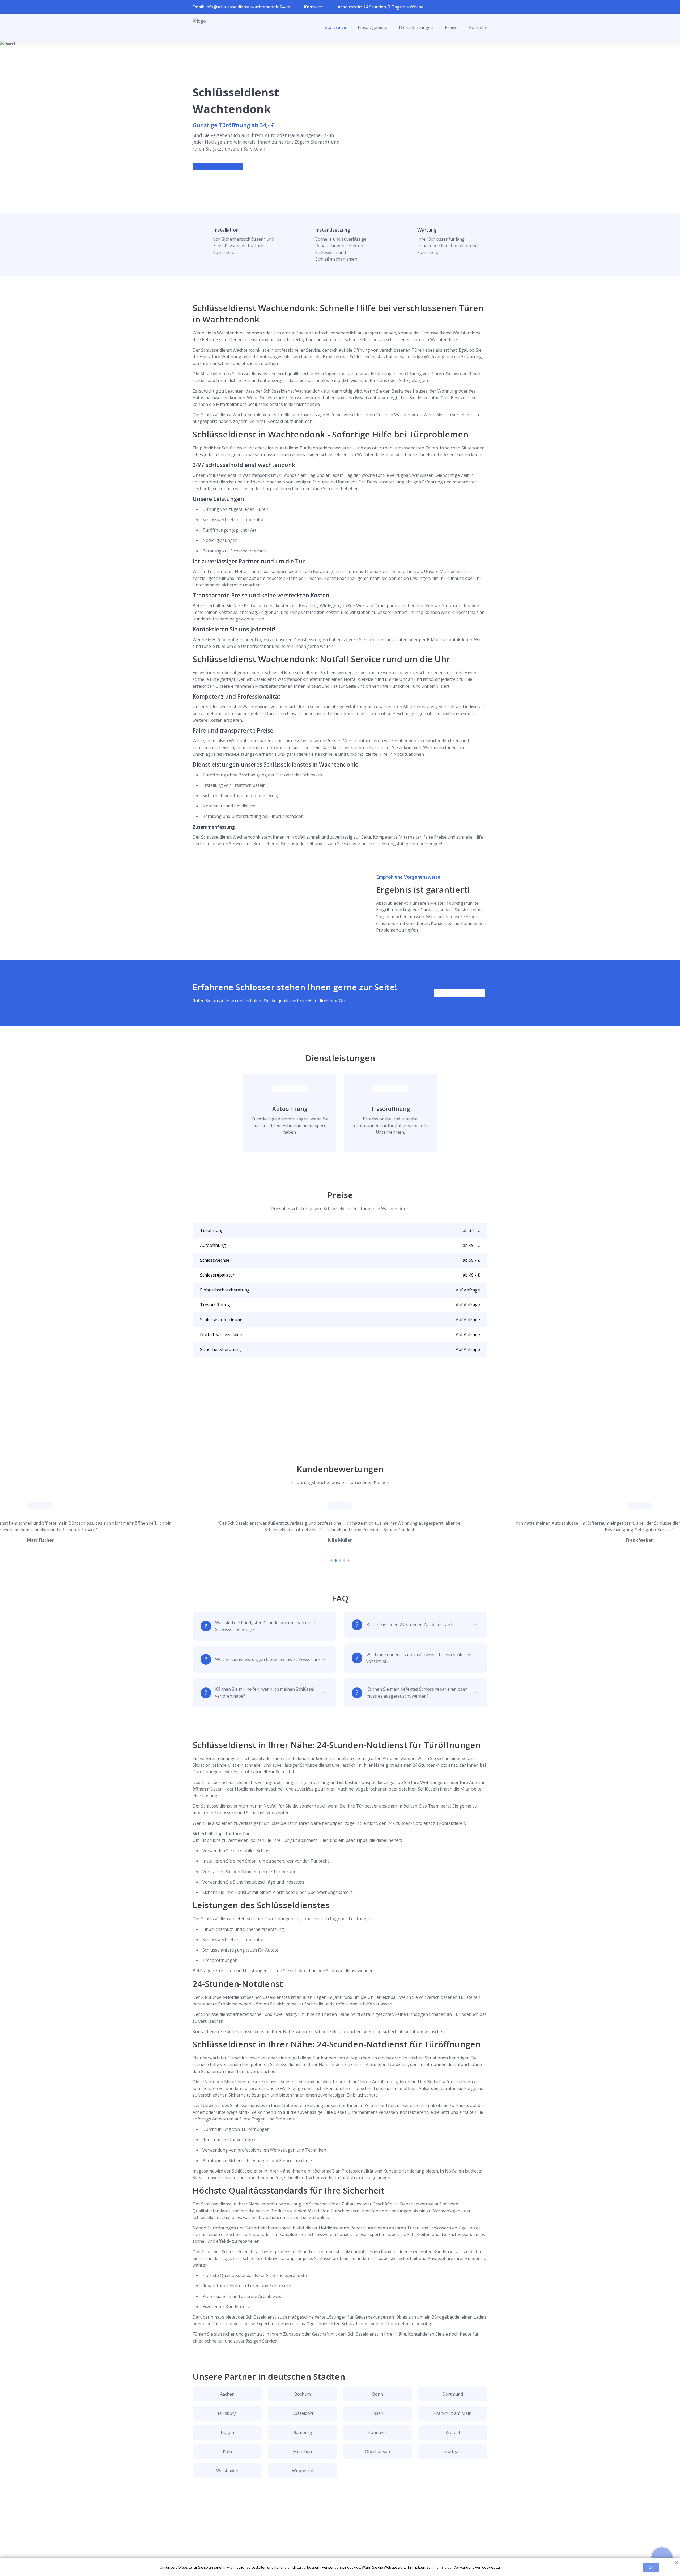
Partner (333, 2544)
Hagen (227, 2432)
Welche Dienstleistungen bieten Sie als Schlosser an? (268, 1659)
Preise (451, 27)
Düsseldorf (302, 2413)
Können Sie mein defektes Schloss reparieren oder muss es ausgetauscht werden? (417, 1692)
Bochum (303, 2394)
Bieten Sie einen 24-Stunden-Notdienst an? (409, 1625)
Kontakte (478, 27)
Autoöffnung (290, 1109)
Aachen (227, 2394)
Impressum (337, 2553)
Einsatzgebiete (373, 27)
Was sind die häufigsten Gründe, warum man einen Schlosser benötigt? (266, 1626)
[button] (331, 1561)
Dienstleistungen (416, 27)
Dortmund (453, 2394)
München (302, 2451)
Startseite (335, 27)
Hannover (378, 2432)
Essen (377, 2413)
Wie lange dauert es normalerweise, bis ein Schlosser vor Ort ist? (419, 1658)
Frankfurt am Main (453, 2413)
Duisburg (227, 2413)
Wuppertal (303, 2471)
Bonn (378, 2394)
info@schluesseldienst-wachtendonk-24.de (248, 7)
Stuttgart (453, 2451)
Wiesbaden (227, 2471)
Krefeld (453, 2432)
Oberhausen (377, 2451)
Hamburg (303, 2432)
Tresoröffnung (390, 1109)
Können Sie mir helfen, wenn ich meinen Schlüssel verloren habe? (265, 1692)
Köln (227, 2451)
